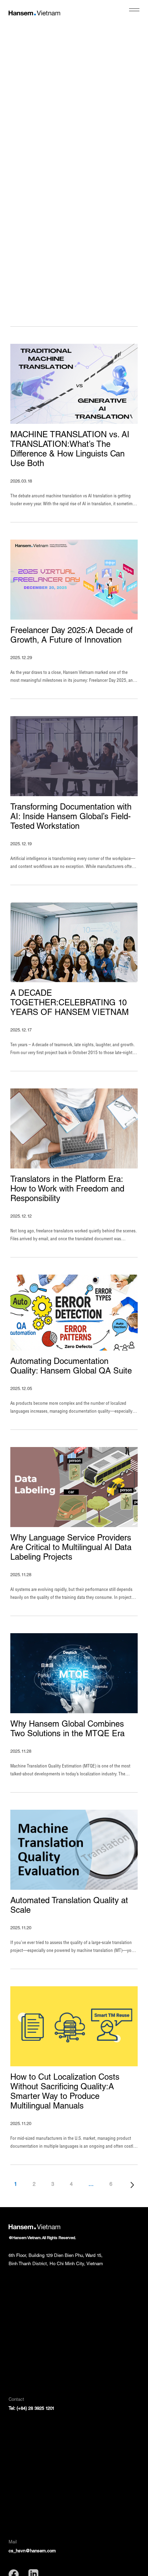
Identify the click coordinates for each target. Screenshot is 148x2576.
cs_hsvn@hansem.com (32, 2551)
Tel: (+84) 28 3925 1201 (31, 2409)
